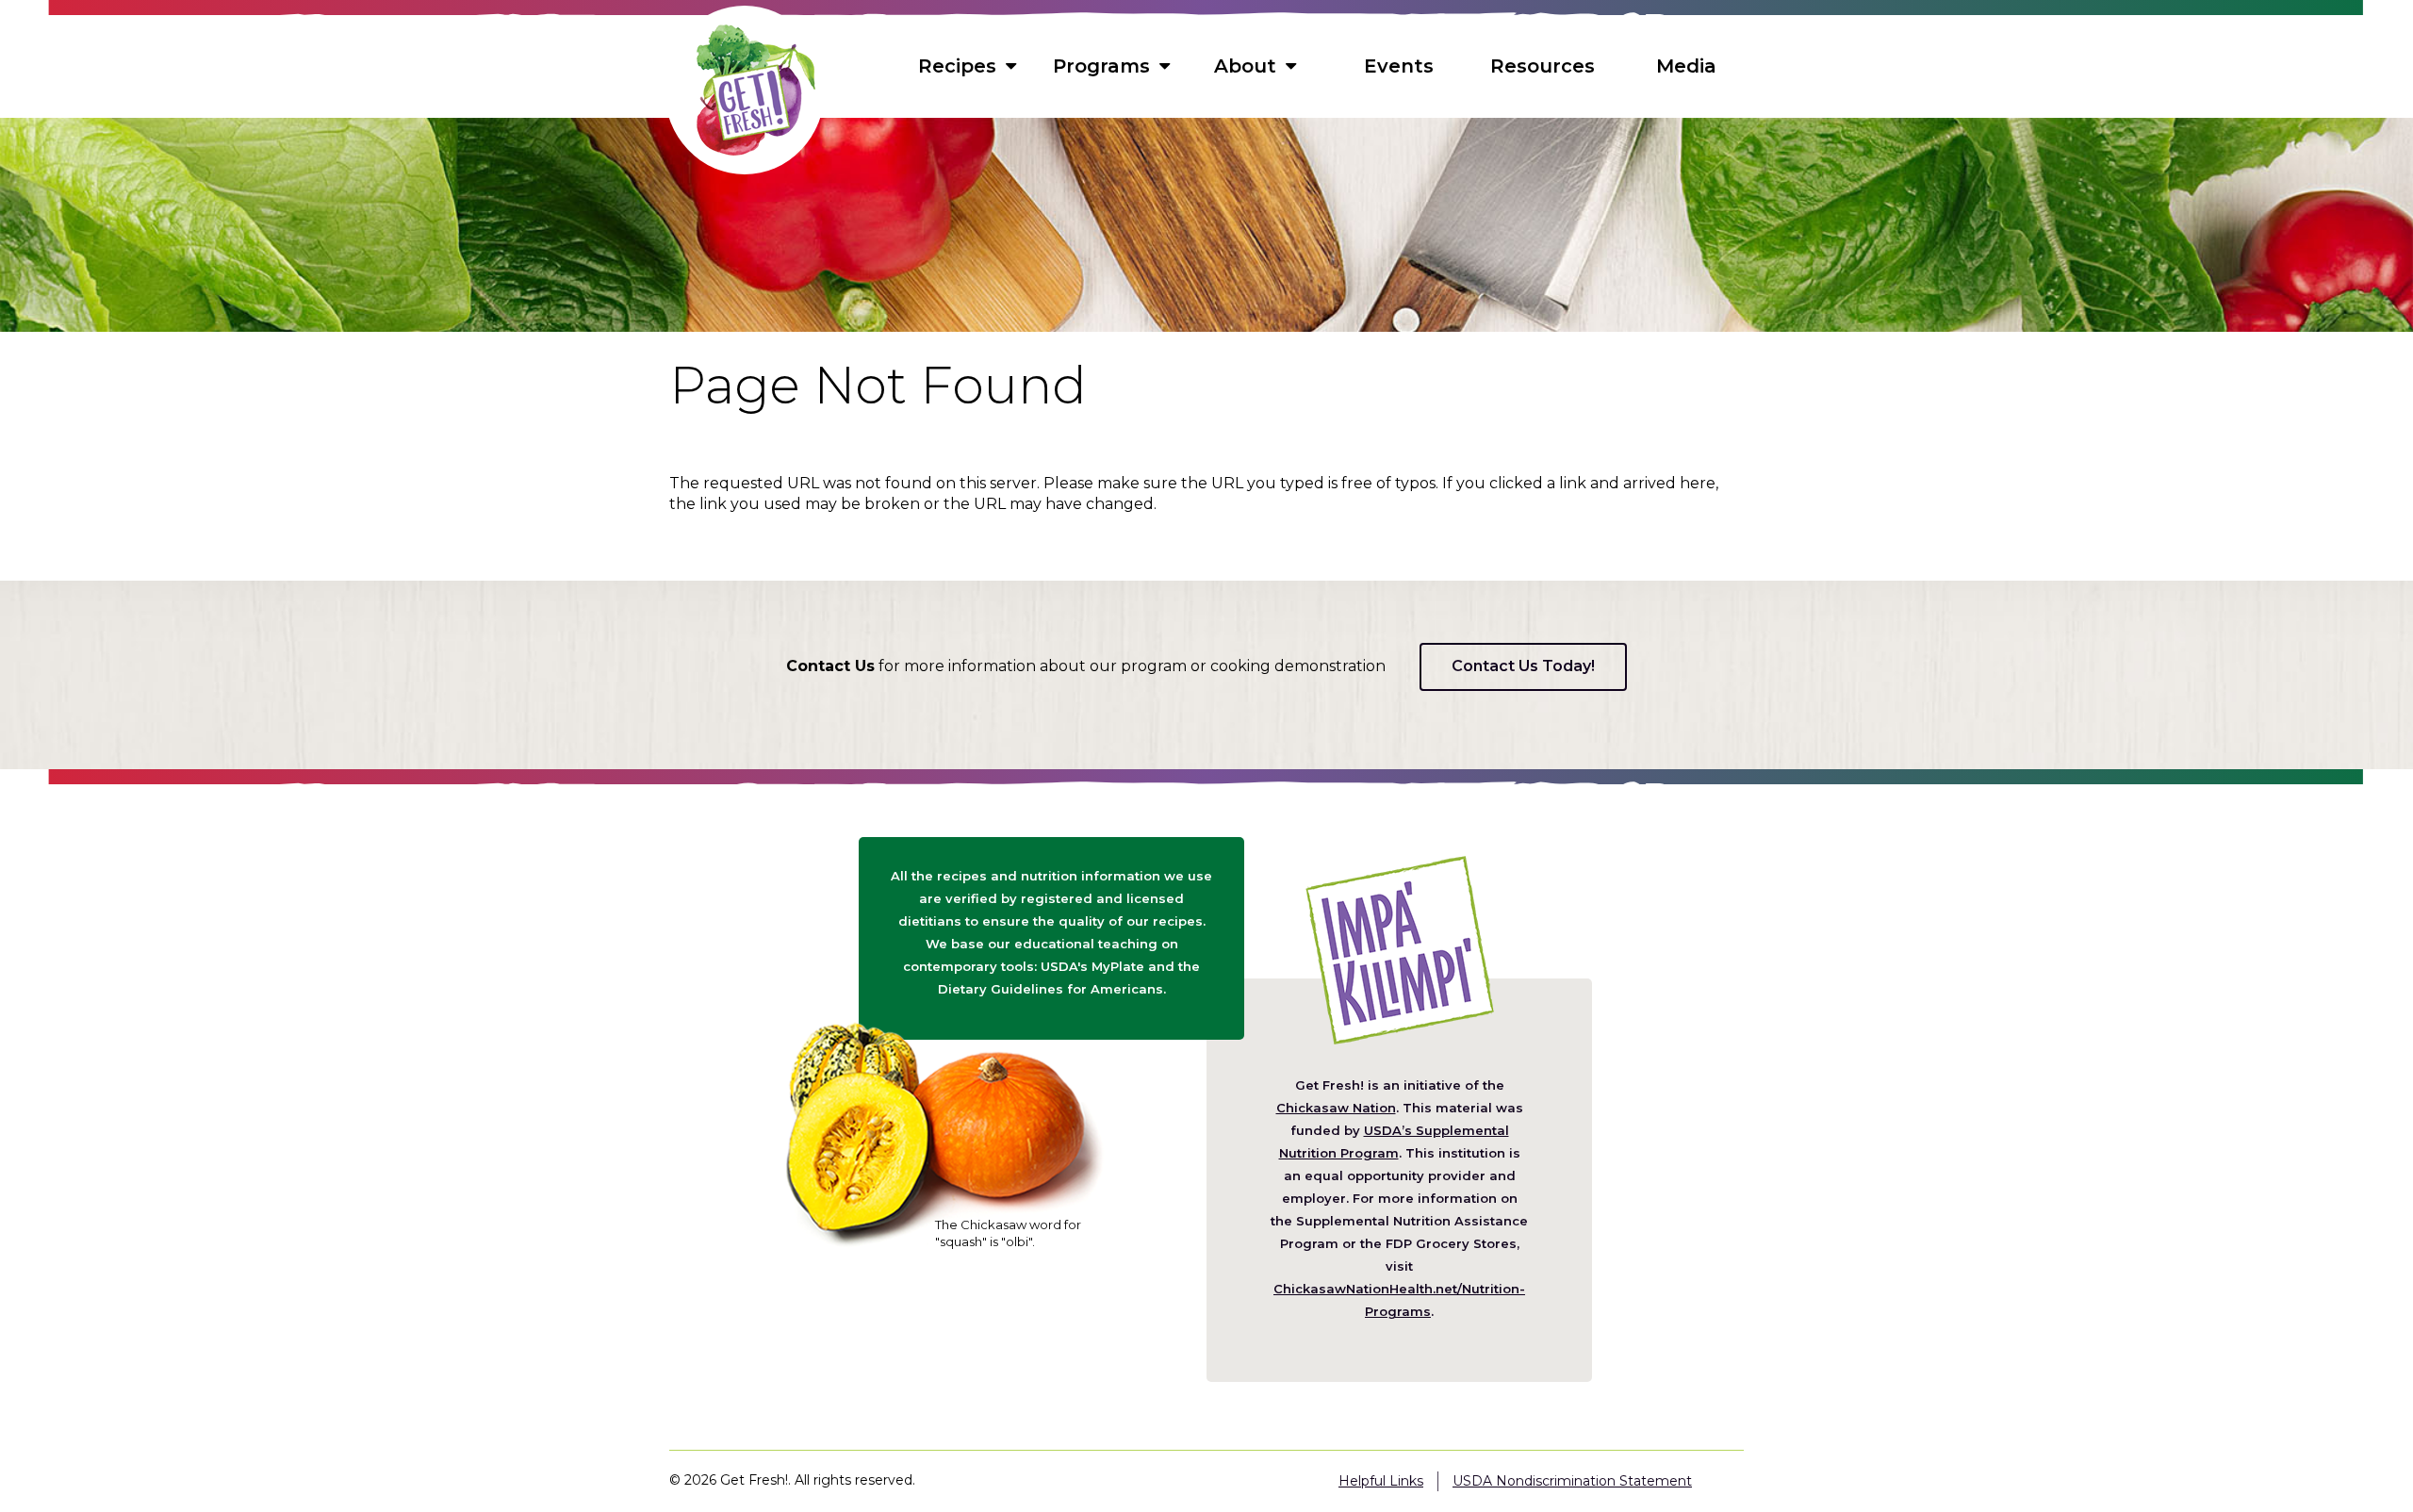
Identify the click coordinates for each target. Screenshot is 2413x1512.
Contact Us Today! (1523, 666)
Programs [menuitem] (1101, 66)
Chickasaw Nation (1336, 1108)
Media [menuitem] (1686, 66)
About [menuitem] (1245, 66)
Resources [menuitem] (1543, 66)
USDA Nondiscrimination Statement (1572, 1481)
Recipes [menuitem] (957, 66)
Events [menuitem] (1399, 66)
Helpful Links (1381, 1481)
